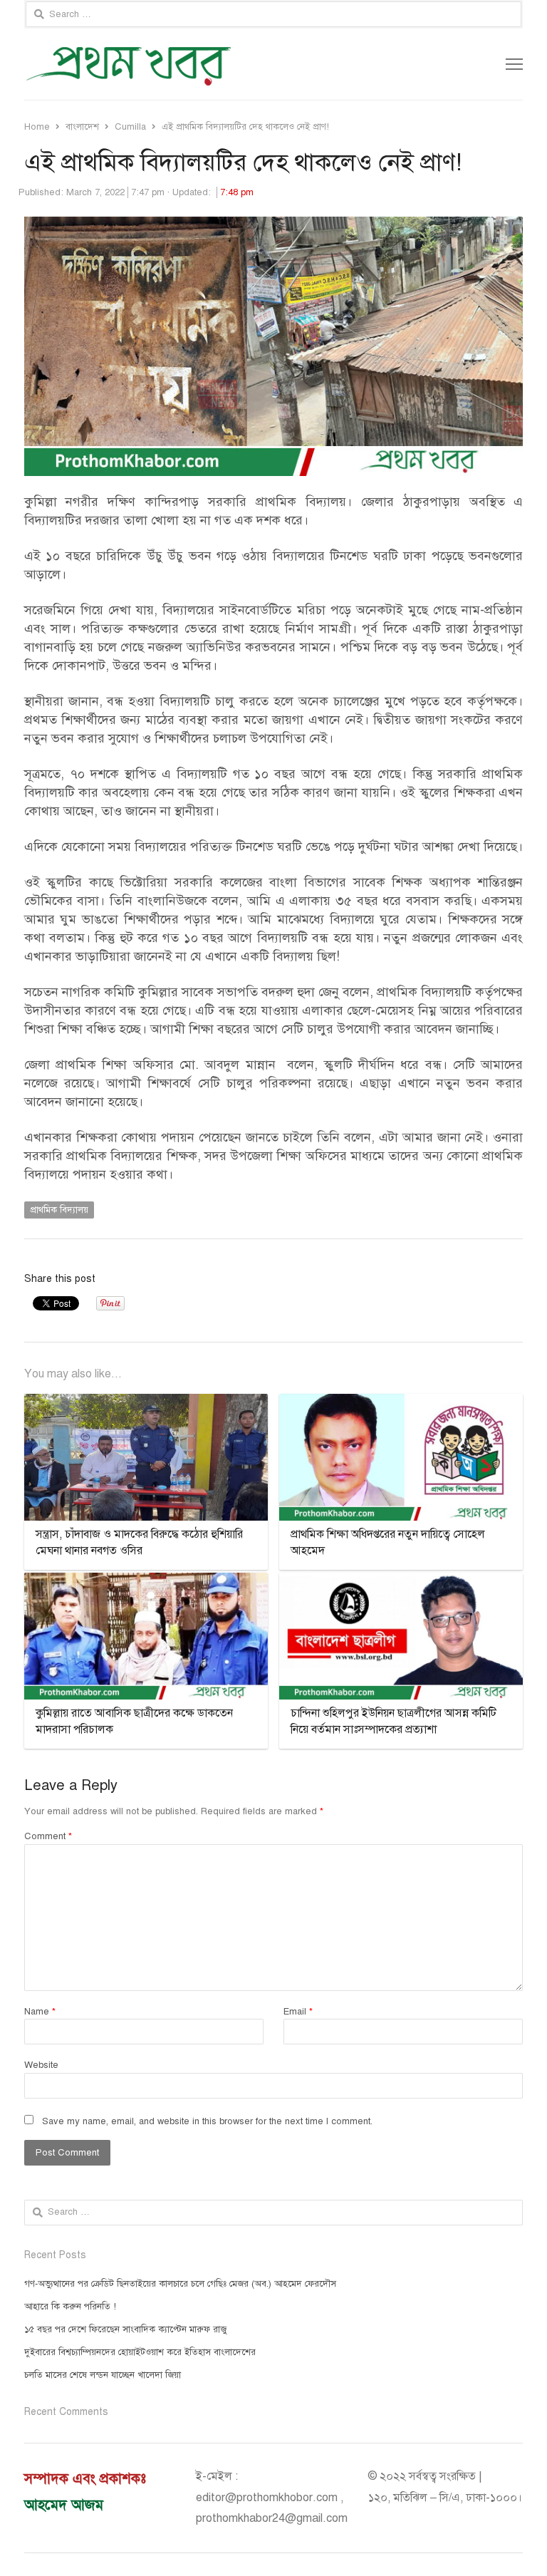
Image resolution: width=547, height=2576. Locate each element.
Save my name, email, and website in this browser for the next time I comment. (207, 2121)
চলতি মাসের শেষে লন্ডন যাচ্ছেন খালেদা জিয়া (103, 2375)
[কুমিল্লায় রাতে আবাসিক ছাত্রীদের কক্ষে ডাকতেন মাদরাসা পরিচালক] (146, 1581)
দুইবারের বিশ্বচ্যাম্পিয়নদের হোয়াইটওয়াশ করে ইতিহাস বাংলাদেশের (140, 2352)
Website (41, 2065)
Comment (48, 1836)
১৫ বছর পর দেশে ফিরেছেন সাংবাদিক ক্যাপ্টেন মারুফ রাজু (125, 2329)
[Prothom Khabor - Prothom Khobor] (174, 64)
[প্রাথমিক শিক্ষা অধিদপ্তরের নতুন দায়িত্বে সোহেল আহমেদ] (401, 1402)
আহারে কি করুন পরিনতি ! (70, 2307)
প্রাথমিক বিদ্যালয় (59, 1210)
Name (40, 2012)
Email (298, 2012)
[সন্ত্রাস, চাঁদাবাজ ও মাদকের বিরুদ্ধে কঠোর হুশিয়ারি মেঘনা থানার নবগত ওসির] (146, 1402)
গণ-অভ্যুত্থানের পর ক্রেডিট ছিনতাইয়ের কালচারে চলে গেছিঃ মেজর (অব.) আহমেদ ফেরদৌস (180, 2284)
